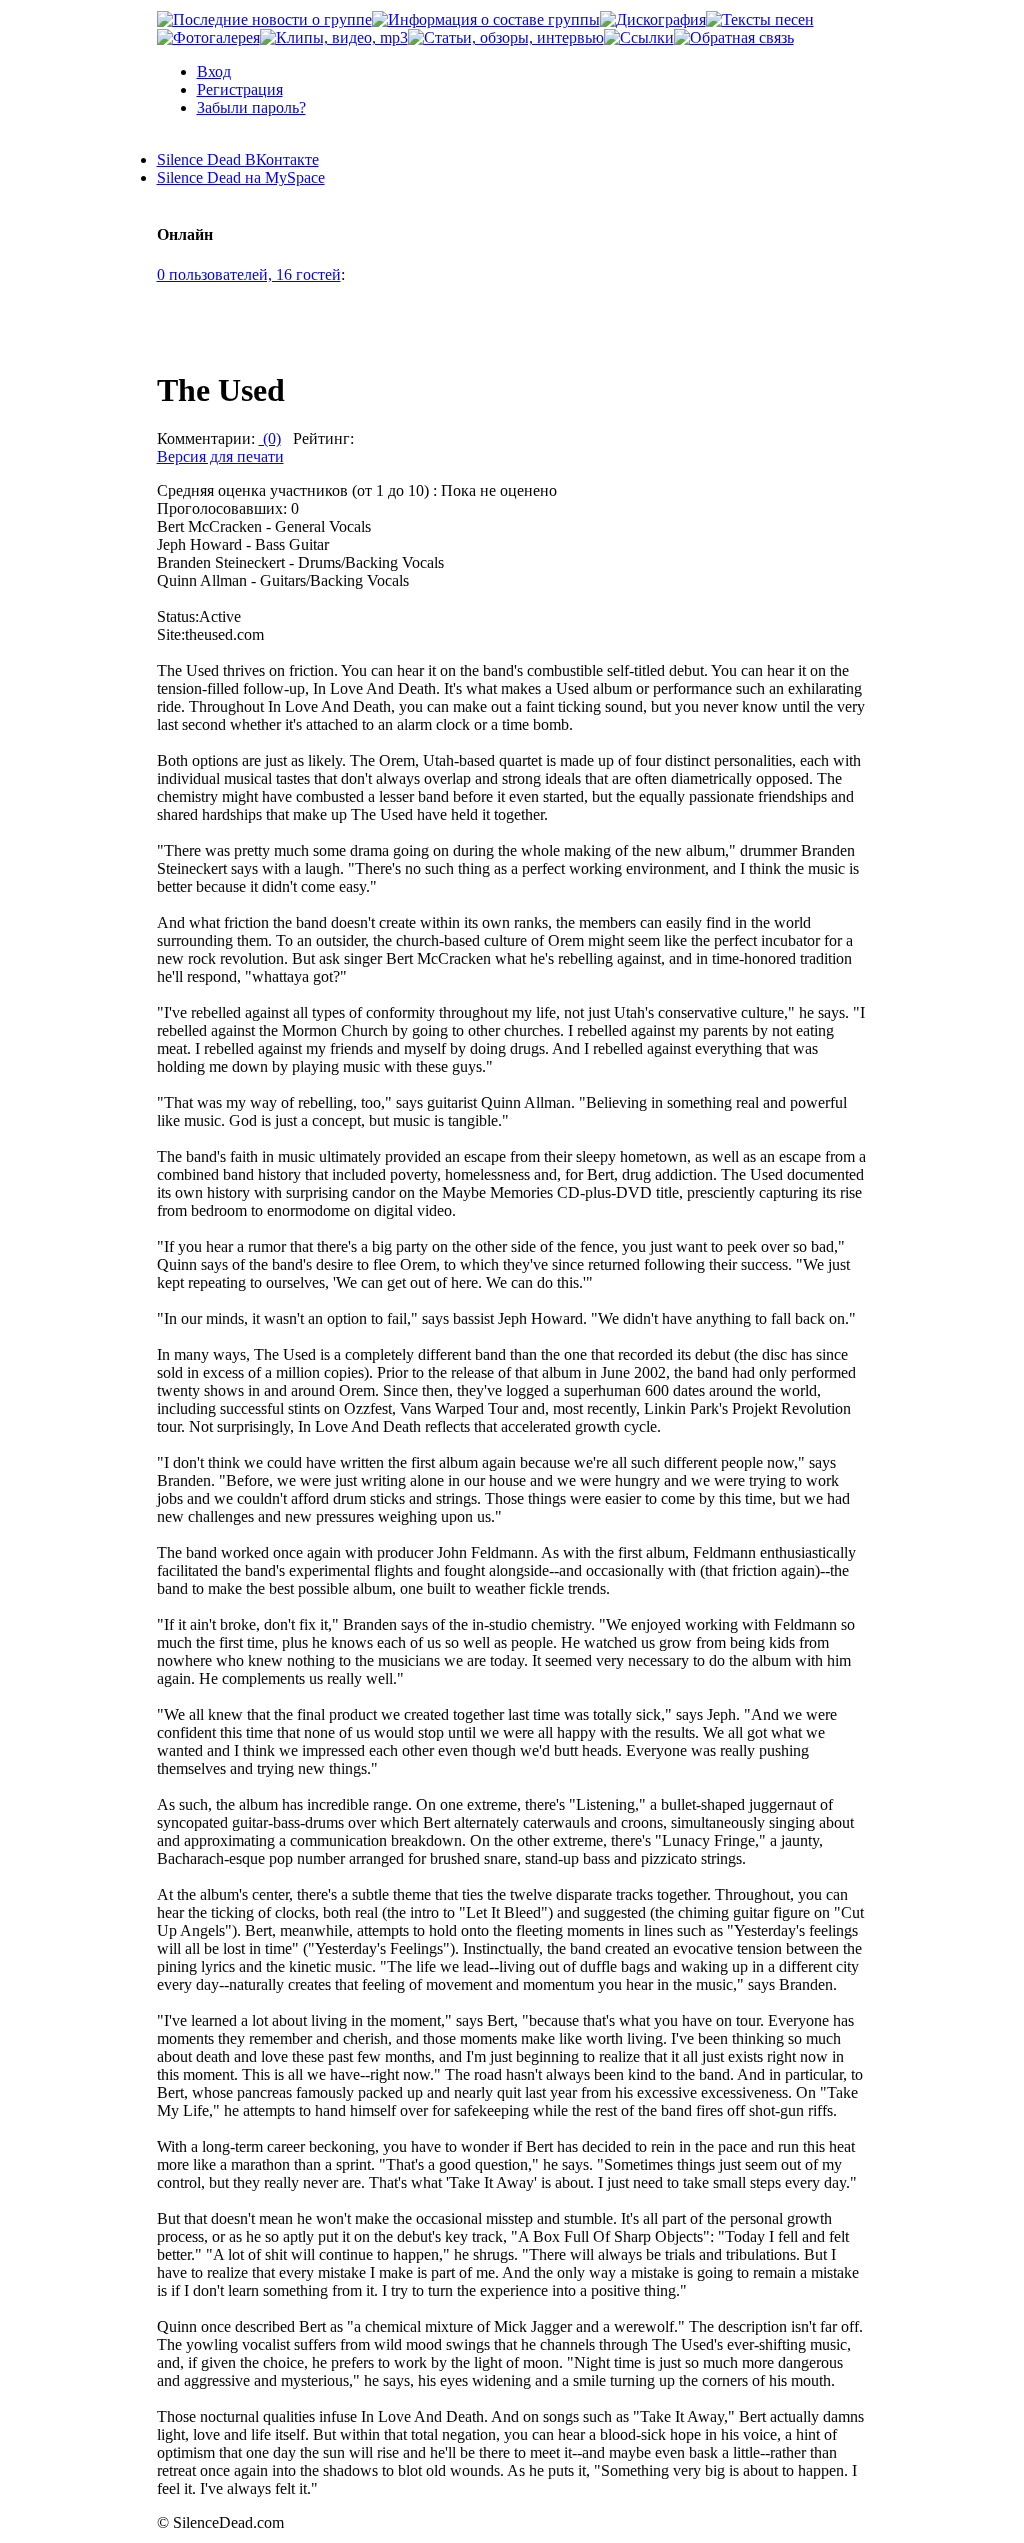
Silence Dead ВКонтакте (238, 159)
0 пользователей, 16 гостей (249, 274)
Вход (214, 71)
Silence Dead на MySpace (241, 177)
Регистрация (240, 89)
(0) (270, 438)
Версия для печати (220, 456)
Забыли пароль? (251, 107)
